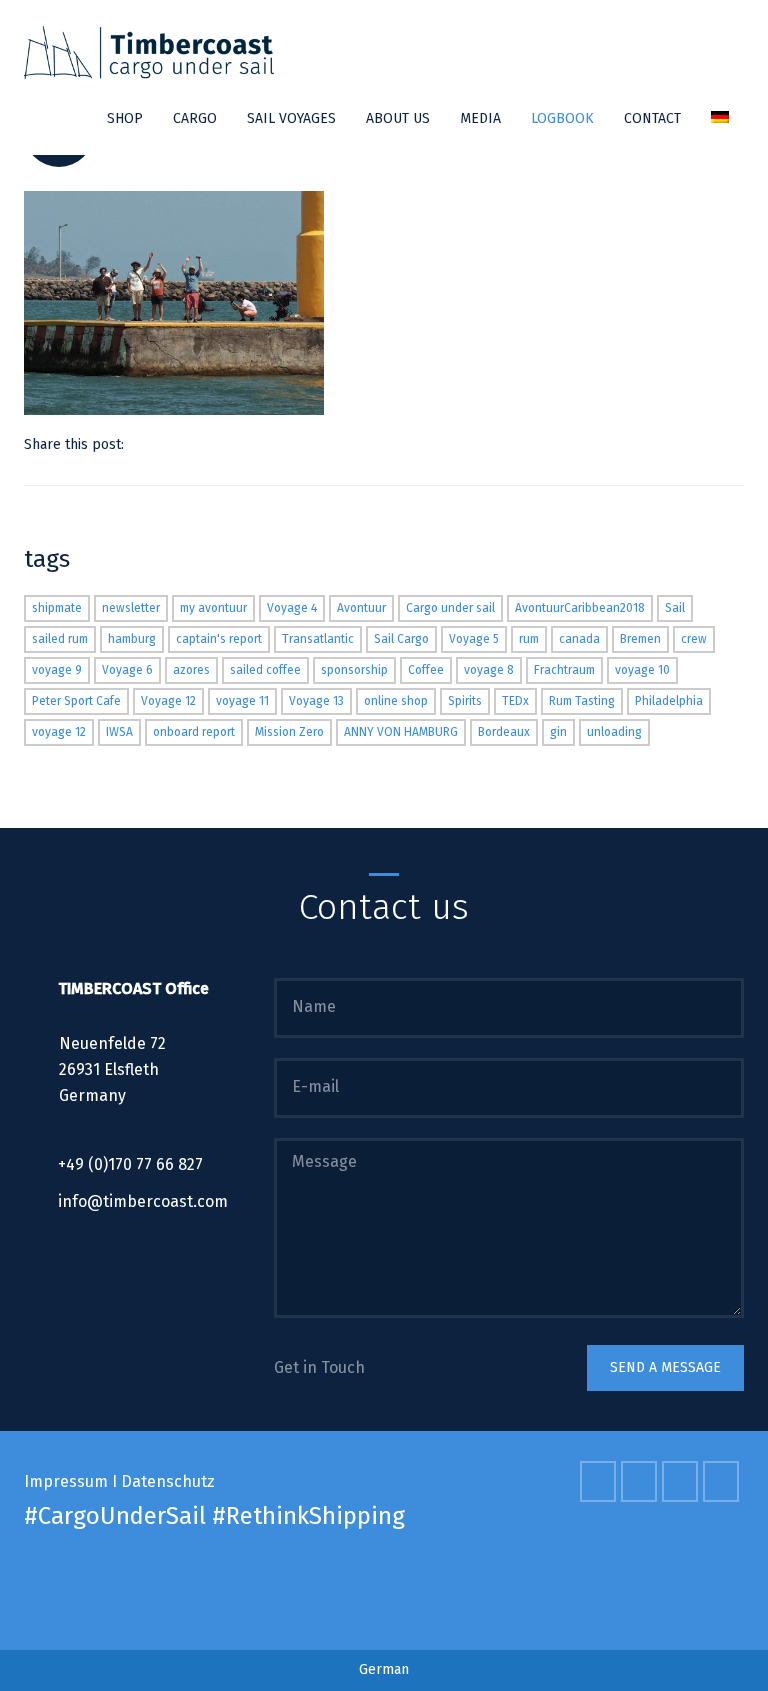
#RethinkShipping (308, 1516)
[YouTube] (682, 1481)
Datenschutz (168, 1481)
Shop (125, 118)
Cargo (195, 118)
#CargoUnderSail (115, 1516)
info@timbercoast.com (143, 1201)
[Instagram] (723, 1481)
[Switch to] (720, 119)
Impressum (66, 1481)
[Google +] (218, 444)
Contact (652, 118)
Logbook (562, 118)
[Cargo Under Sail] (149, 52)
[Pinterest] (193, 444)
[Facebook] (168, 444)
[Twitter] (143, 444)
